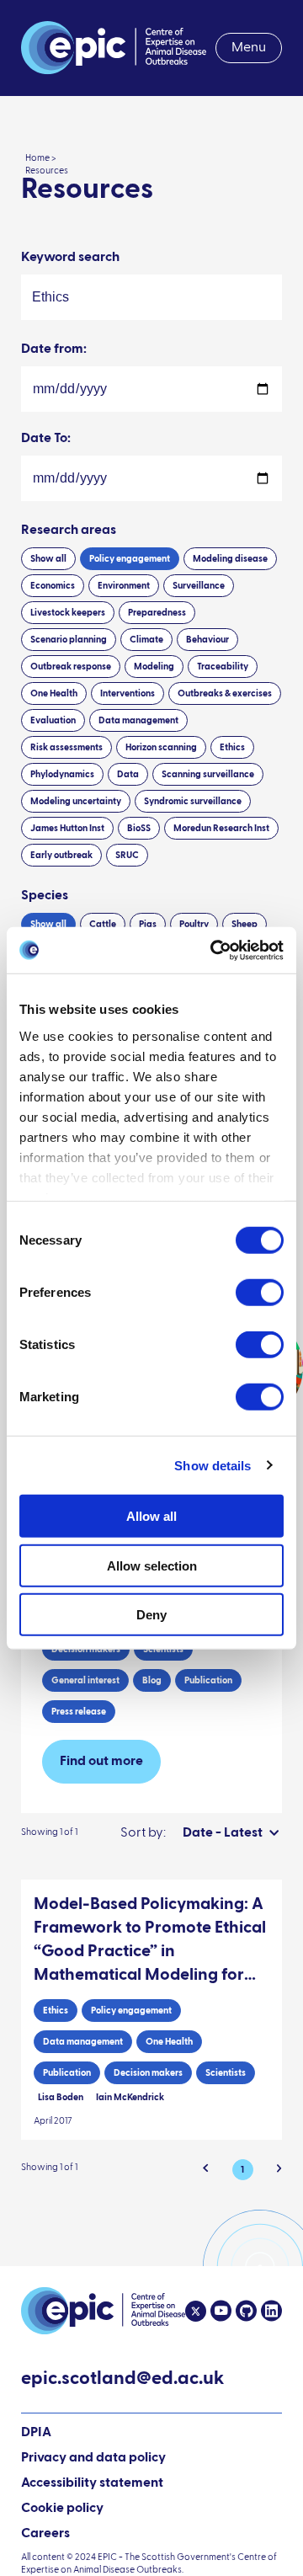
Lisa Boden (61, 2097)
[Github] (244, 2312)
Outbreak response (71, 667)
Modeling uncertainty (76, 801)
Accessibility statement (92, 2483)
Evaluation (53, 720)
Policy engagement (130, 559)
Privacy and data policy (93, 2458)
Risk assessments (66, 747)
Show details (213, 1465)
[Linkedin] (269, 2312)
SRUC (127, 855)
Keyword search (70, 258)
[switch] (260, 1293)
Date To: (46, 439)
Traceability (223, 667)
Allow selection (152, 1565)
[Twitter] (196, 2312)
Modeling (154, 667)
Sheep (245, 924)
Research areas (69, 531)
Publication (208, 1680)
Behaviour (207, 640)
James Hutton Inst (67, 828)
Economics (53, 586)
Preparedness (157, 613)
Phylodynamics (62, 774)
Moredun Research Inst (221, 828)
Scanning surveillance (208, 774)
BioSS (139, 828)
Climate (146, 640)
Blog (152, 1680)
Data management (138, 720)
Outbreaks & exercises (225, 693)
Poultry (194, 924)
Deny (151, 1615)
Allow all (151, 1516)
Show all (48, 559)
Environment (124, 586)
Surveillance (199, 586)
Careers (45, 2534)
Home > (41, 158)
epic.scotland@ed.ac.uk (122, 2381)
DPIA (36, 2434)
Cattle (103, 924)
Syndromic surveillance (193, 801)
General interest (85, 1680)
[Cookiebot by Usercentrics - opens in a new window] (214, 950)
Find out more (101, 1762)
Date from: (54, 349)
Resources (47, 171)
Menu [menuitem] (249, 48)
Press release (79, 1712)
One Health (54, 693)
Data (128, 774)
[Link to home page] (114, 48)
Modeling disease (230, 559)
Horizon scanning (161, 747)
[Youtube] (219, 2312)
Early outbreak (61, 855)
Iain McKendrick (130, 2097)
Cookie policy (62, 2509)
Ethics (232, 747)
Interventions (128, 693)
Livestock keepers (68, 613)
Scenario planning (69, 640)
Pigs (148, 924)
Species (45, 896)
